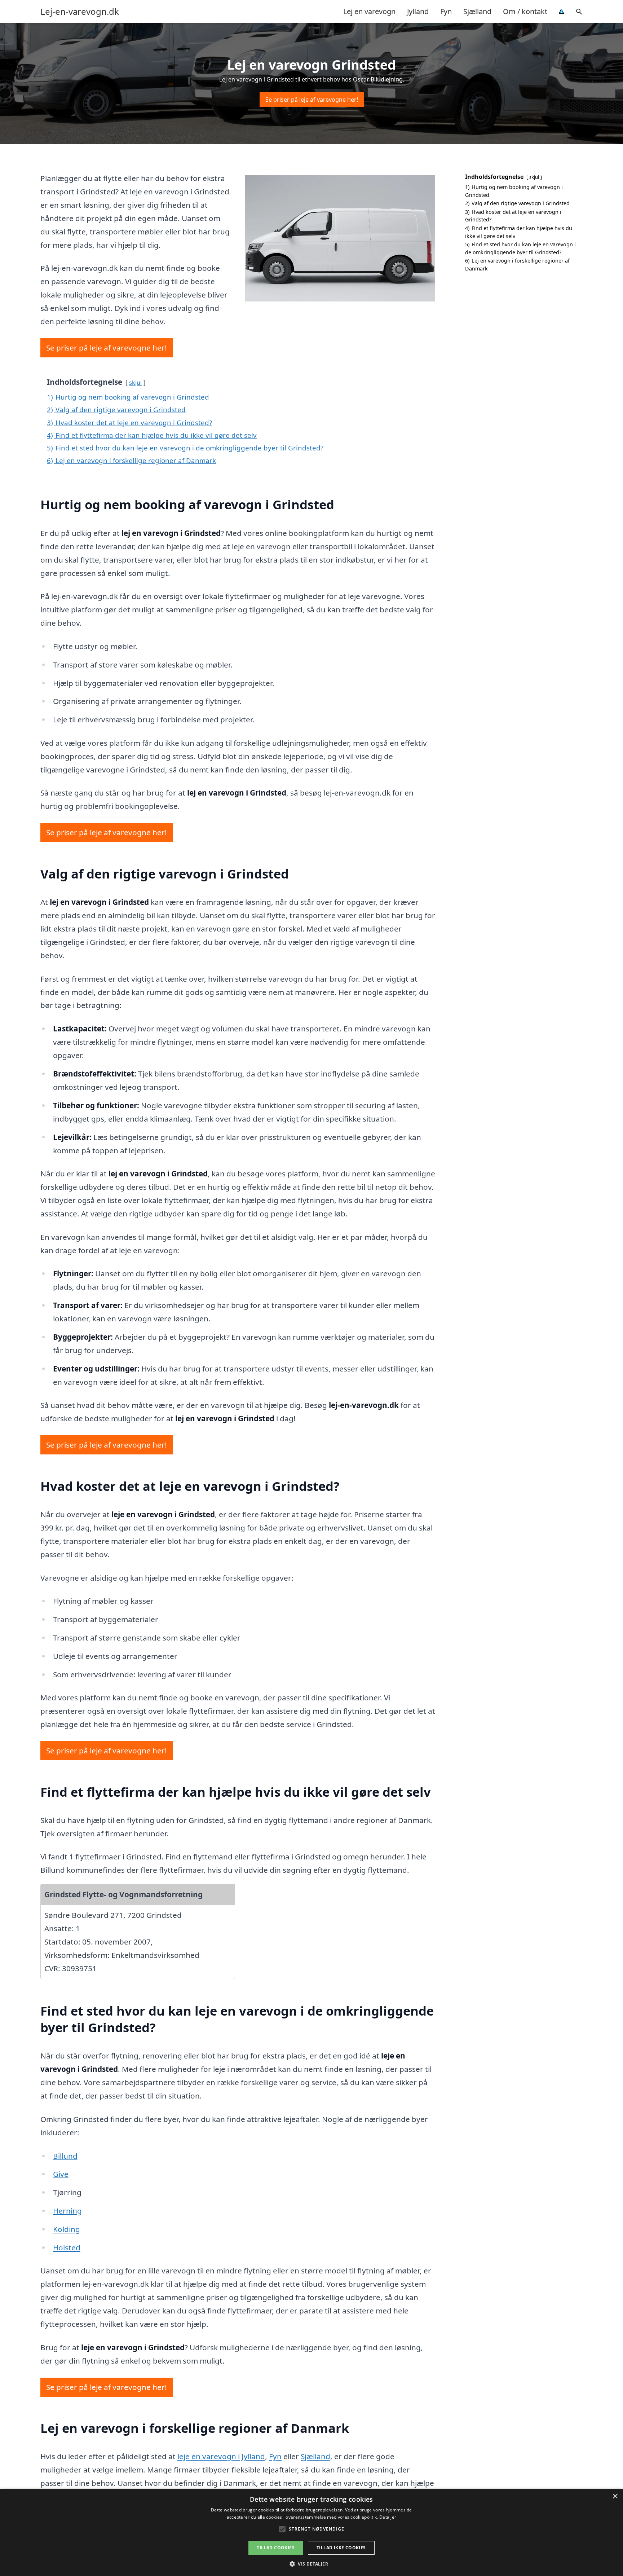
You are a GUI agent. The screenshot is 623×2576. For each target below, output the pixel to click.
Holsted (67, 2247)
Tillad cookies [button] (276, 2548)
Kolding (67, 2229)
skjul (135, 382)
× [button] (615, 2496)
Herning (67, 2211)
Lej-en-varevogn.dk (80, 12)
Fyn (446, 11)
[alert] (311, 2532)
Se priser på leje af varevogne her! (312, 100)
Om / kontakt (525, 11)
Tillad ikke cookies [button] (341, 2548)
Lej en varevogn (369, 11)
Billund (65, 2156)
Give (61, 2174)
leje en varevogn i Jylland (221, 2456)
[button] (311, 2564)
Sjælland (477, 11)
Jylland (418, 11)
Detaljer (388, 2517)
